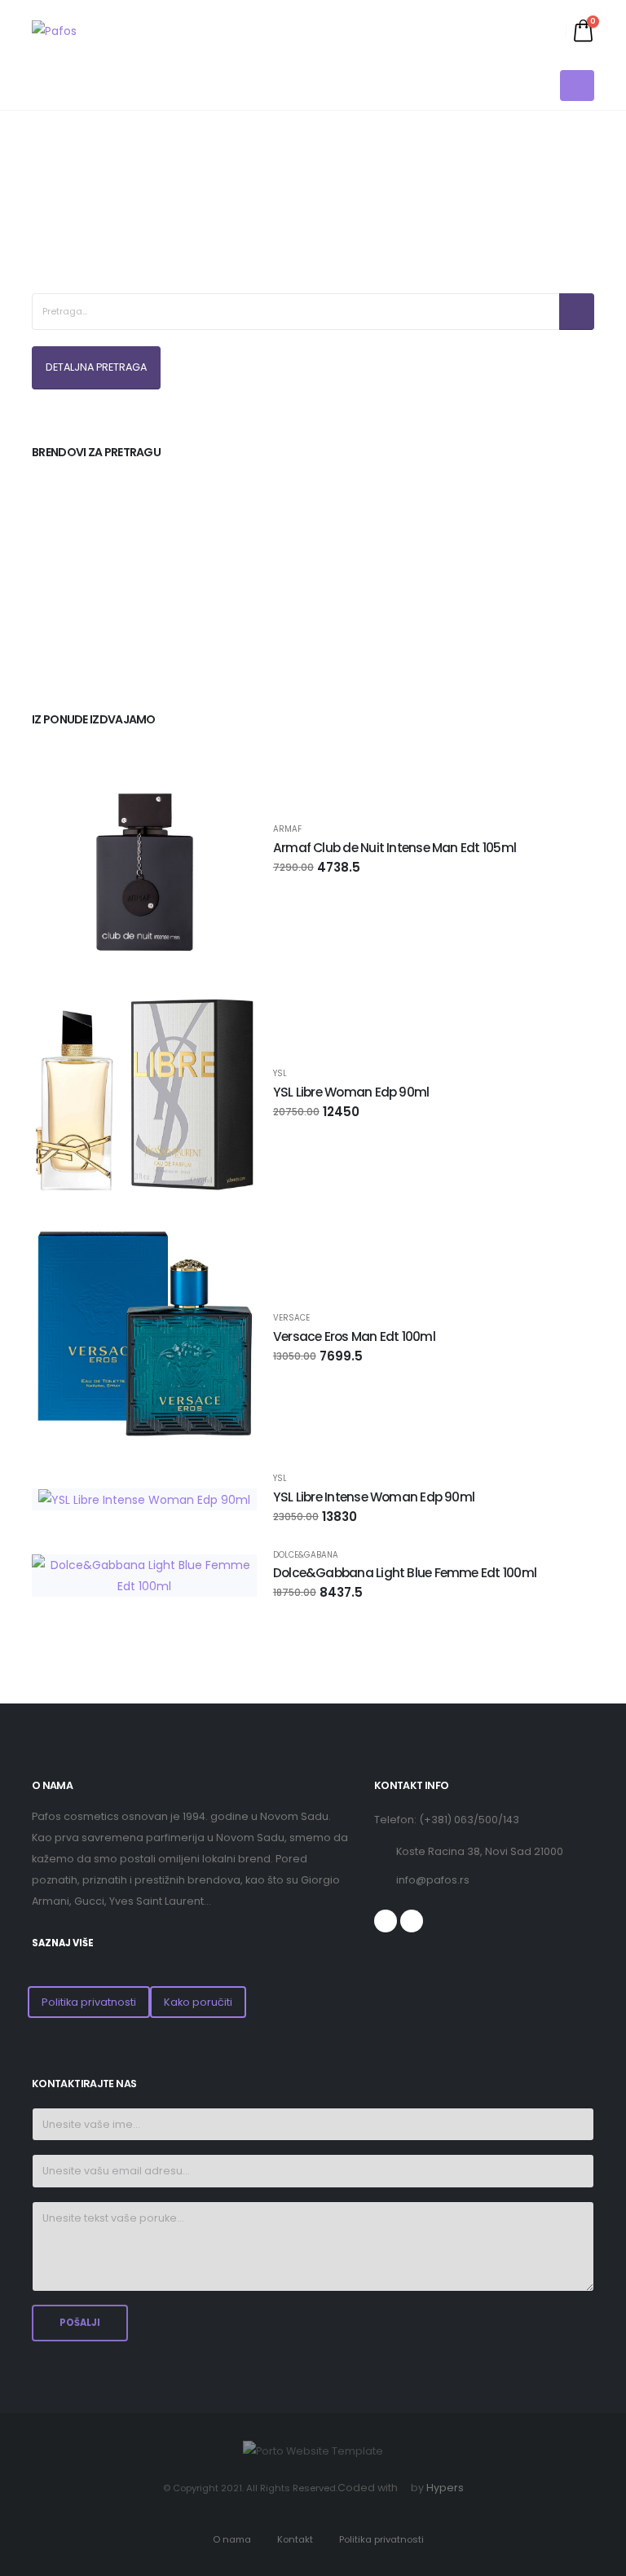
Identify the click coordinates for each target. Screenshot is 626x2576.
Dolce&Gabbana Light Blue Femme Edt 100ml (405, 1573)
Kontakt (295, 2539)
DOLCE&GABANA (306, 1555)
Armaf (287, 829)
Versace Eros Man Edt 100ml (354, 1336)
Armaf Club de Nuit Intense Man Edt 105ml (395, 848)
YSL (280, 1074)
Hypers (445, 2488)
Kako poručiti (198, 2002)
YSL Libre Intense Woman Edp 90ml (374, 1497)
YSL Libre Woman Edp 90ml (351, 1092)
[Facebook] (386, 1921)
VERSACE (291, 1318)
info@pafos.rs (433, 1880)
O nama (232, 2539)
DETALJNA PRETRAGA (96, 367)
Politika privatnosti (89, 2002)
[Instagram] (412, 1921)
